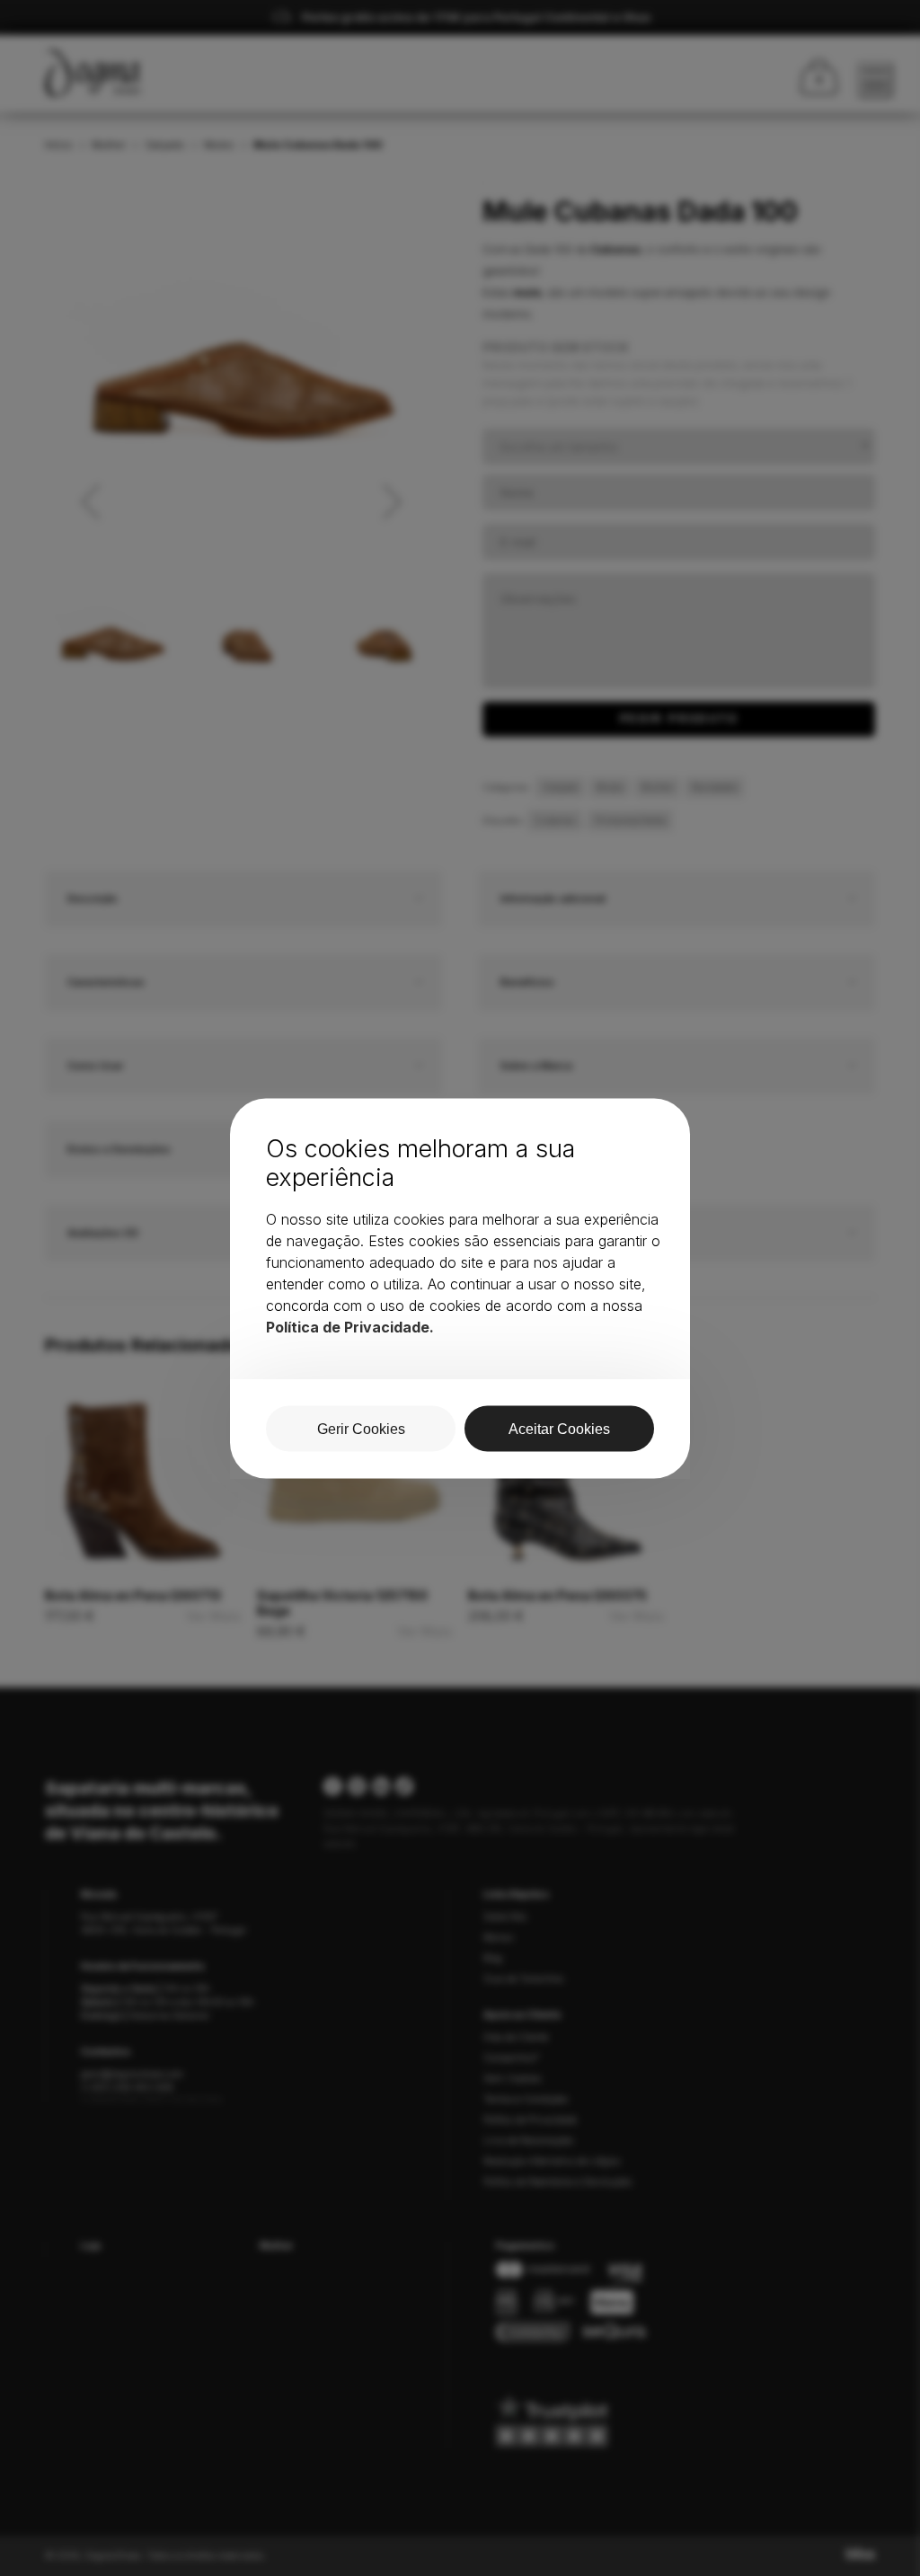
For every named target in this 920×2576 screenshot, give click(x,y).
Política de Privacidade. (350, 1326)
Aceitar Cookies (559, 1428)
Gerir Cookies (361, 1428)
